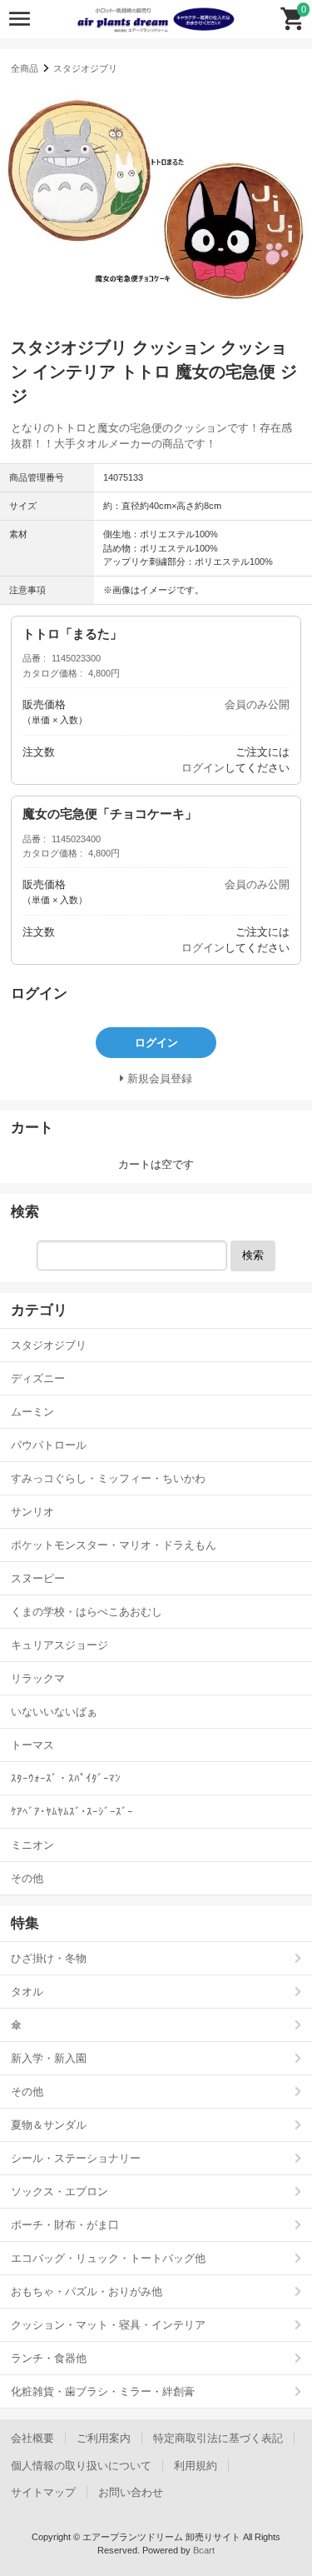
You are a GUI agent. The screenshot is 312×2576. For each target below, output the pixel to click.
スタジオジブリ (85, 68)
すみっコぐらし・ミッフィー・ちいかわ (108, 1478)
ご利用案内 (104, 2438)
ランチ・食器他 (49, 2358)
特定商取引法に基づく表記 (218, 2438)
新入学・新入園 (49, 2058)
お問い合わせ (131, 2492)
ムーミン (32, 1412)
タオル (27, 1992)
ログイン (203, 768)
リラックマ (38, 1678)
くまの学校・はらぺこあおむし (87, 1612)
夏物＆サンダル (49, 2125)
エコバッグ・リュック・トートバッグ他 (108, 2258)
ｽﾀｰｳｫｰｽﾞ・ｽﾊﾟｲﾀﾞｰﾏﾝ (66, 1778)
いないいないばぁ (54, 1712)
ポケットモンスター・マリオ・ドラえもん (114, 1545)
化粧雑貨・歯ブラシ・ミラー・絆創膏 (103, 2391)
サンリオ (32, 1512)
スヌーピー (38, 1578)
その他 (27, 1878)
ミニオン (32, 1845)
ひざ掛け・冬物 (49, 1958)
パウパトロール (49, 1445)
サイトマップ (43, 2492)
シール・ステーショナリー (76, 2158)
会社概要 (32, 2438)
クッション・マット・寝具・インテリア (108, 2325)
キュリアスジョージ (59, 1645)
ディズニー (38, 1378)
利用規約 (196, 2466)
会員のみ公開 (257, 704)
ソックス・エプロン (59, 2192)
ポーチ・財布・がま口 (65, 2225)
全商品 (25, 68)
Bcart (204, 2550)
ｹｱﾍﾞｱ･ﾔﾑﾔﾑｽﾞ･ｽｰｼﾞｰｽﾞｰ (72, 1812)
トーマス (32, 1745)
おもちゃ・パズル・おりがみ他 (87, 2291)
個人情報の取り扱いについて (81, 2466)
